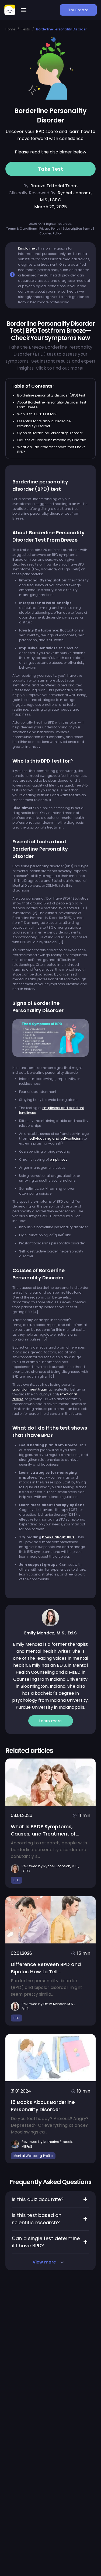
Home (10, 29)
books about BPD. (59, 1537)
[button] (24, 10)
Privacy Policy (50, 229)
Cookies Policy (50, 233)
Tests (26, 29)
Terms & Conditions (22, 229)
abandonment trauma (32, 1389)
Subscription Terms (77, 229)
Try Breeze (79, 10)
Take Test (51, 169)
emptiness (59, 1159)
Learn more (51, 1721)
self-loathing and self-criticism (56, 1138)
